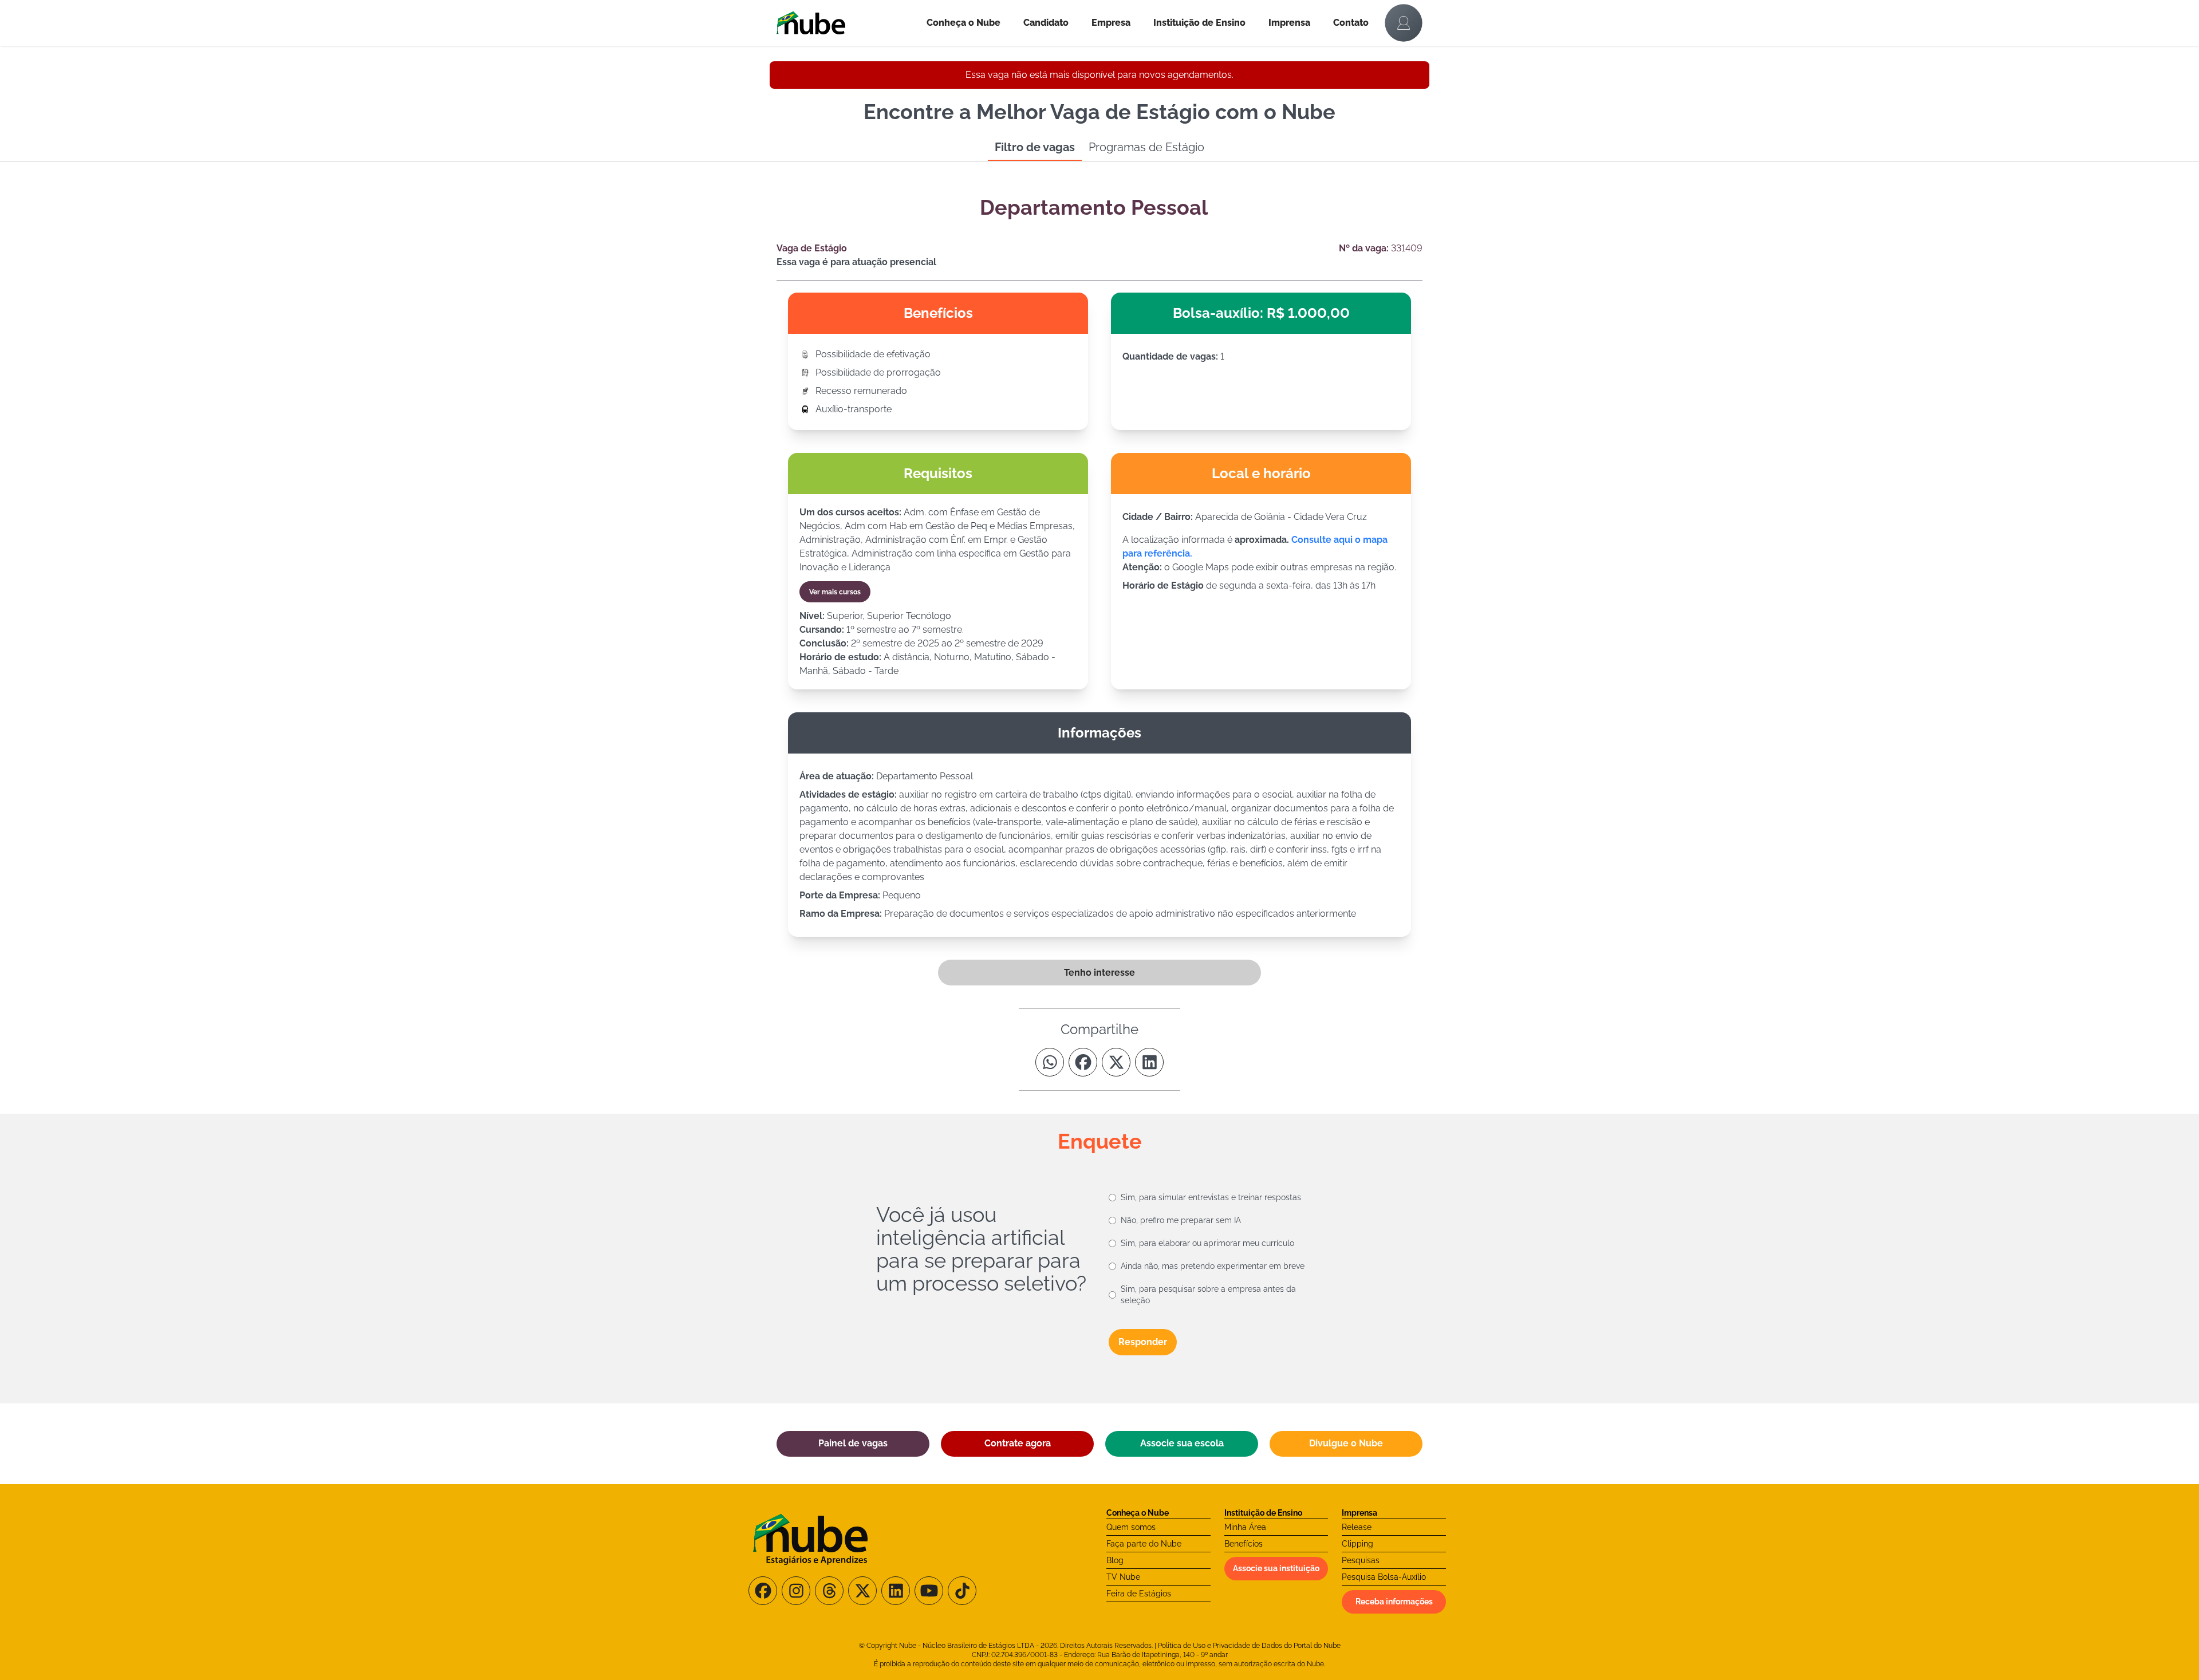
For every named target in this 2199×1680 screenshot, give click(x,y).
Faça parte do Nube (1144, 1544)
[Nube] (846, 23)
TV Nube (1123, 1577)
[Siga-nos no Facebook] (763, 1591)
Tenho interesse (1099, 973)
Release (1357, 1527)
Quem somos (1131, 1527)
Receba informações (1394, 1602)
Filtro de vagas (1035, 147)
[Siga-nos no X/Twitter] (862, 1591)
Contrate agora (1018, 1443)
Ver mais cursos (835, 592)
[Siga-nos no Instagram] (796, 1591)
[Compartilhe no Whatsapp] (1050, 1062)
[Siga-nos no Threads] (829, 1591)
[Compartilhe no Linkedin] (1149, 1062)
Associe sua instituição (1276, 1568)
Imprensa (1289, 23)
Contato (1351, 23)
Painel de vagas (853, 1443)
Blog (1115, 1560)
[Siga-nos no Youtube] (929, 1591)
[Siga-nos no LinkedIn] (896, 1591)
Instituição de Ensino (1199, 23)
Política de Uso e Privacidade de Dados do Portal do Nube (1249, 1646)
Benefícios (1244, 1544)
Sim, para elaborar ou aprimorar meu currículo (1207, 1243)
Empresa (1111, 23)
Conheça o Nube (963, 23)
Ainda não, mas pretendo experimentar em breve (1213, 1266)
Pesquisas (1361, 1560)
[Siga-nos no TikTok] (962, 1591)
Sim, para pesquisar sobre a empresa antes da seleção (1208, 1295)
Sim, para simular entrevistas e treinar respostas (1211, 1197)
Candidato (1046, 23)
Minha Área (1245, 1527)
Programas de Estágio (1146, 147)
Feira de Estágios (1139, 1594)
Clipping (1357, 1544)
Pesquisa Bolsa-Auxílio (1384, 1577)
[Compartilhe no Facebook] (1083, 1062)
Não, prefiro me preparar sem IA (1181, 1220)
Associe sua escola (1182, 1443)
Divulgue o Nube (1346, 1443)
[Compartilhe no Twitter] (1116, 1062)
